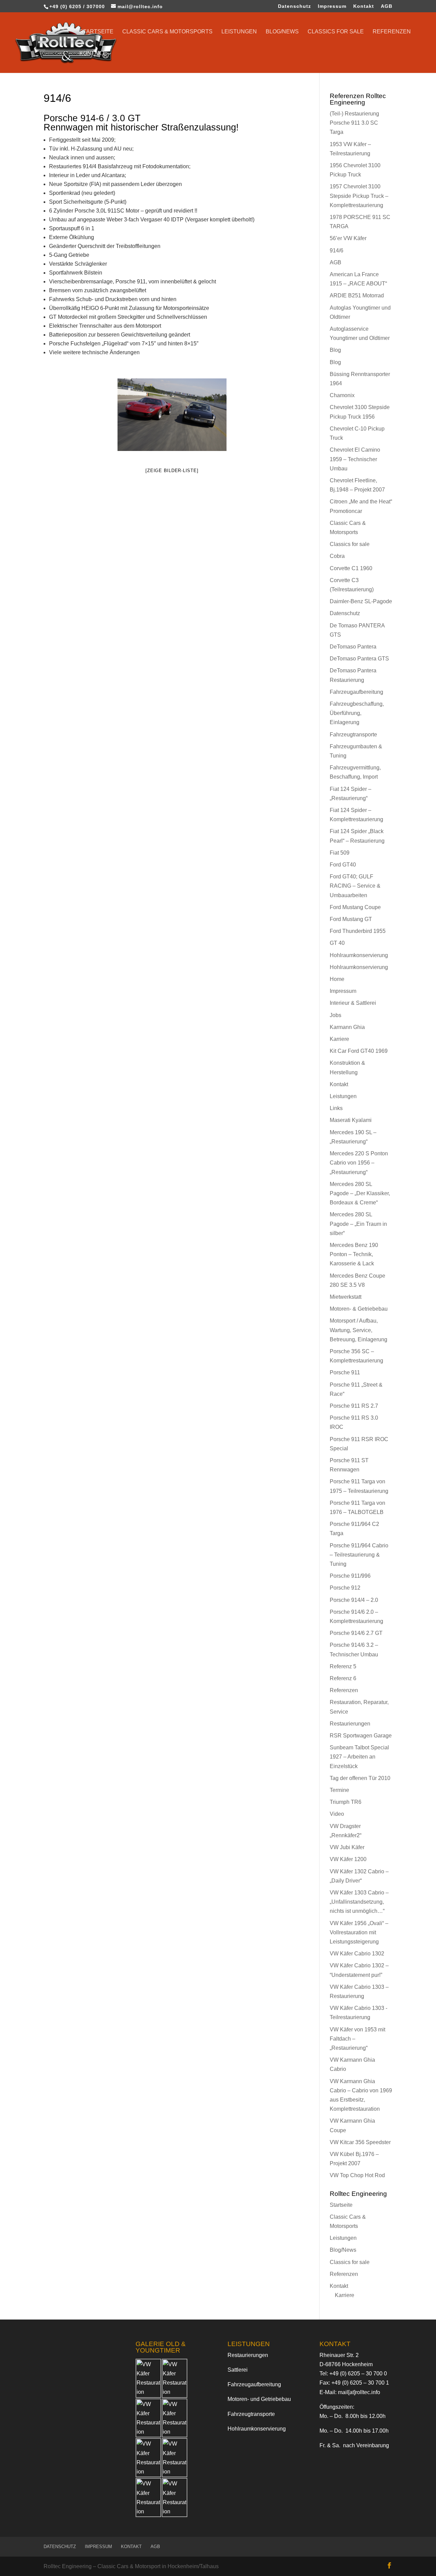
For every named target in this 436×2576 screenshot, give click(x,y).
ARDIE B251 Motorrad (357, 295)
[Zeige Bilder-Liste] (172, 471)
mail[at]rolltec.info (359, 2392)
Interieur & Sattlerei (353, 1003)
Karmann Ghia (347, 1027)
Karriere (339, 1039)
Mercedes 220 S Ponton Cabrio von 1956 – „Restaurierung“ (359, 1163)
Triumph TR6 (346, 1802)
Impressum (332, 6)
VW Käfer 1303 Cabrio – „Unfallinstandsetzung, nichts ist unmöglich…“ (359, 1902)
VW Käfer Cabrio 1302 (357, 1954)
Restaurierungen (350, 1724)
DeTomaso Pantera (353, 647)
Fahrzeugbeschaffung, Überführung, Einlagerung (357, 713)
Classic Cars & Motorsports (167, 32)
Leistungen (239, 32)
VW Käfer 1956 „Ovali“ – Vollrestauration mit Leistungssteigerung (359, 1932)
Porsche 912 (345, 1588)
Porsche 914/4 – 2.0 (354, 1600)
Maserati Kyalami (351, 1120)
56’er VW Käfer (348, 238)
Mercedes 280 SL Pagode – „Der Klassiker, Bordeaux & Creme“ (360, 1193)
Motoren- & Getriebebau (359, 1309)
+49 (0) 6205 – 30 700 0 (358, 2374)
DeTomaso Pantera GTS (359, 659)
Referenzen (392, 32)
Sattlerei (238, 2370)
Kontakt (364, 6)
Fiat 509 (340, 853)
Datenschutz (294, 6)
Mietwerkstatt (346, 1297)
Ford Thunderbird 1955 (358, 931)
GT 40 (337, 943)
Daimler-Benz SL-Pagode (361, 601)
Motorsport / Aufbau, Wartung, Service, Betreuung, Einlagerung (359, 1330)
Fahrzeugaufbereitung (356, 692)
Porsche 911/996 (350, 1576)
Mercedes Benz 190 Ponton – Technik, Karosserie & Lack (354, 1254)
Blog (335, 350)
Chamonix (342, 395)
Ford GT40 (343, 865)
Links (336, 1108)
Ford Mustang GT (351, 919)
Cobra (337, 556)
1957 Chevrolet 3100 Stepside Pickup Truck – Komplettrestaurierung (359, 196)
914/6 (337, 251)
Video (337, 1814)
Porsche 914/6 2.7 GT (356, 1633)
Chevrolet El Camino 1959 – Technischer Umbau (355, 459)
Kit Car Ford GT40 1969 (359, 1051)
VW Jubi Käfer (347, 1847)
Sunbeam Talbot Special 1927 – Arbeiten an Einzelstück (359, 1757)
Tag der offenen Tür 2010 (360, 1778)
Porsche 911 (345, 1372)
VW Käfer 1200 (348, 1859)
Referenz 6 (343, 1678)
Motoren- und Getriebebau (259, 2399)
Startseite (96, 32)
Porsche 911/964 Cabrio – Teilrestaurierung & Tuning (359, 1555)
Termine (339, 1790)
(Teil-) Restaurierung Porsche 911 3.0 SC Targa (354, 123)
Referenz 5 (343, 1666)
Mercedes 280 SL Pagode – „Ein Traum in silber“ (358, 1224)
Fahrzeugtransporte (353, 735)
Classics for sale (336, 32)
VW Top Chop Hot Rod (357, 2175)
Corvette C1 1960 (351, 568)
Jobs (336, 1015)
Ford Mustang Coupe (355, 907)
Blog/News (282, 32)
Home (337, 979)
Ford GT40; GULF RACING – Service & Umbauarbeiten (355, 886)
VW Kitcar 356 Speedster (360, 2142)
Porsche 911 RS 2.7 (354, 1406)
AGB (387, 6)
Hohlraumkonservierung (359, 955)
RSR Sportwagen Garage (361, 1736)
